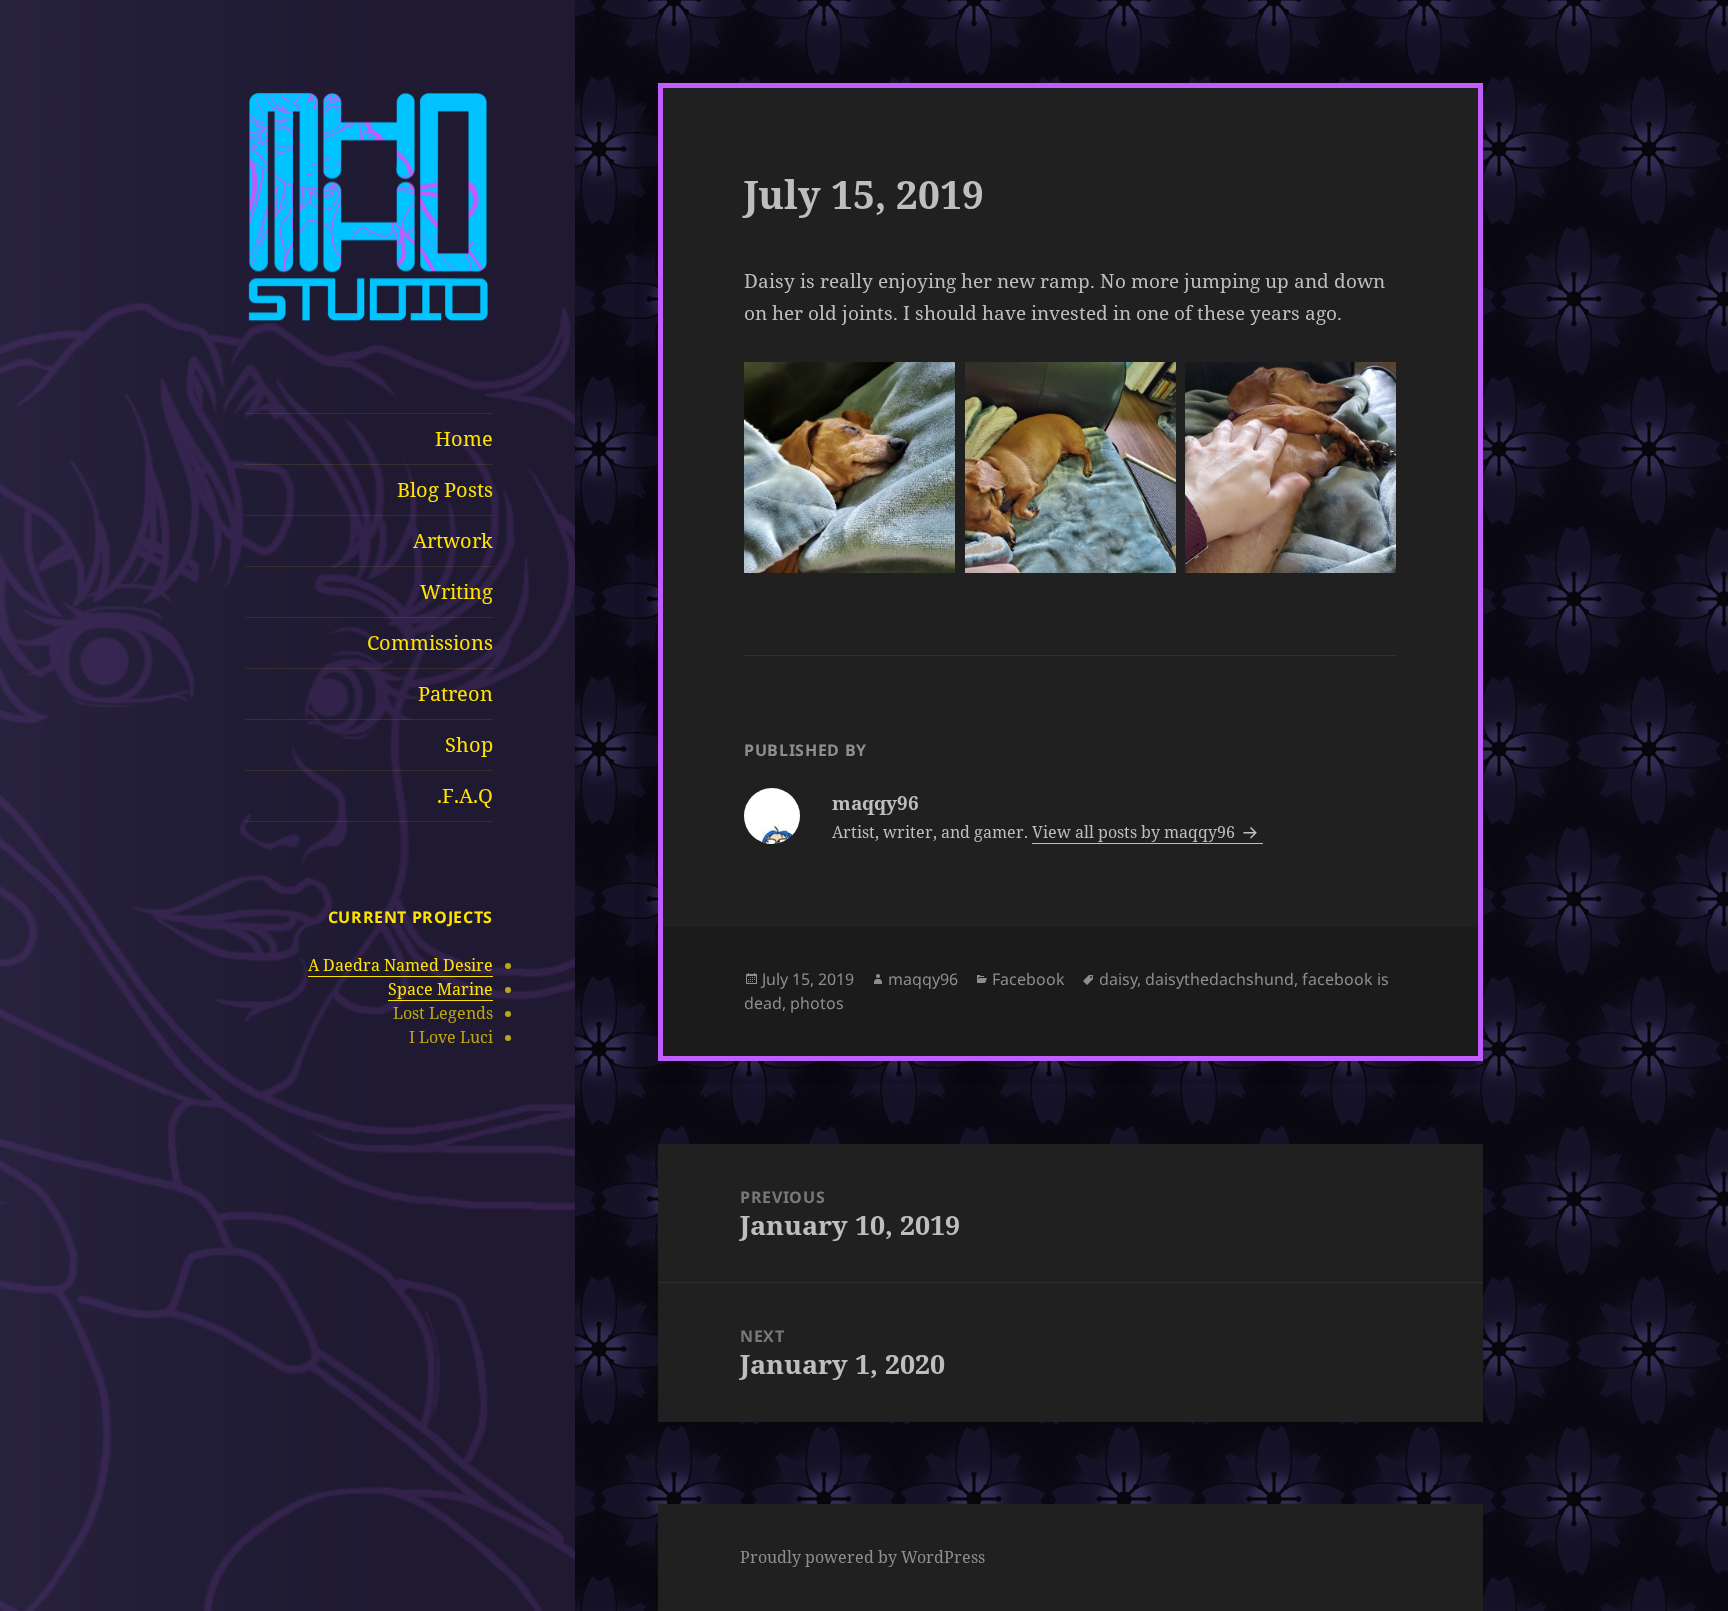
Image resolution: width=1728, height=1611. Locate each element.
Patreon (455, 693)
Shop (469, 744)
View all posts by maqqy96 (1135, 832)
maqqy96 (923, 979)
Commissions (430, 642)
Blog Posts (445, 489)
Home (464, 438)
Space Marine (440, 989)
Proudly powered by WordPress (862, 1557)
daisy (1118, 979)
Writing (456, 591)
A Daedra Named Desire (400, 965)
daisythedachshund (1219, 979)
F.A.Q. (465, 795)
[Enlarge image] (929, 388)
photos (817, 1003)
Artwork (453, 540)
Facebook (1028, 979)
